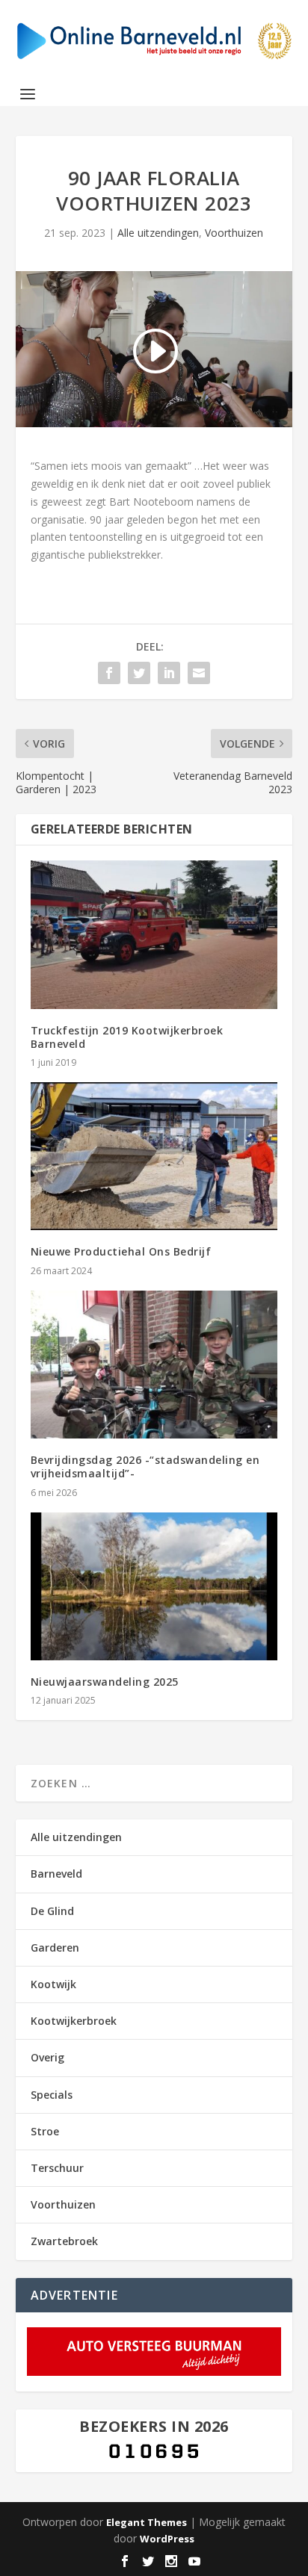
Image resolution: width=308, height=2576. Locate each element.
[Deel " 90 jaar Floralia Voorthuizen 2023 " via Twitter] (139, 673)
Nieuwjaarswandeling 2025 (105, 1682)
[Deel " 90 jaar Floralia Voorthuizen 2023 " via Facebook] (109, 673)
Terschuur (57, 2168)
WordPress (167, 2539)
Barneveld (56, 1874)
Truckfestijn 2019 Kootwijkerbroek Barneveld (127, 1037)
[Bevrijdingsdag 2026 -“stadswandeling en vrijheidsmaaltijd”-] (154, 1365)
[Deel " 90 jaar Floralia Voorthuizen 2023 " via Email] (199, 673)
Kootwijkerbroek (74, 2021)
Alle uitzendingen (158, 233)
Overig (47, 2057)
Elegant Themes (147, 2522)
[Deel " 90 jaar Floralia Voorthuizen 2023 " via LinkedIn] (169, 673)
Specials (52, 2095)
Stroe (45, 2131)
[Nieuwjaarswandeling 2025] (154, 1586)
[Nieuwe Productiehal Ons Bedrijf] (154, 1156)
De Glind (52, 1911)
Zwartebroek (64, 2241)
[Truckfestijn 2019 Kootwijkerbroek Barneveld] (154, 934)
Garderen (55, 1947)
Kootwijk (53, 1984)
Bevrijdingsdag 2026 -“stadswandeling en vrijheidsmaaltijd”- (145, 1467)
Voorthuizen (234, 233)
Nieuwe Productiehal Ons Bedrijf (121, 1251)
